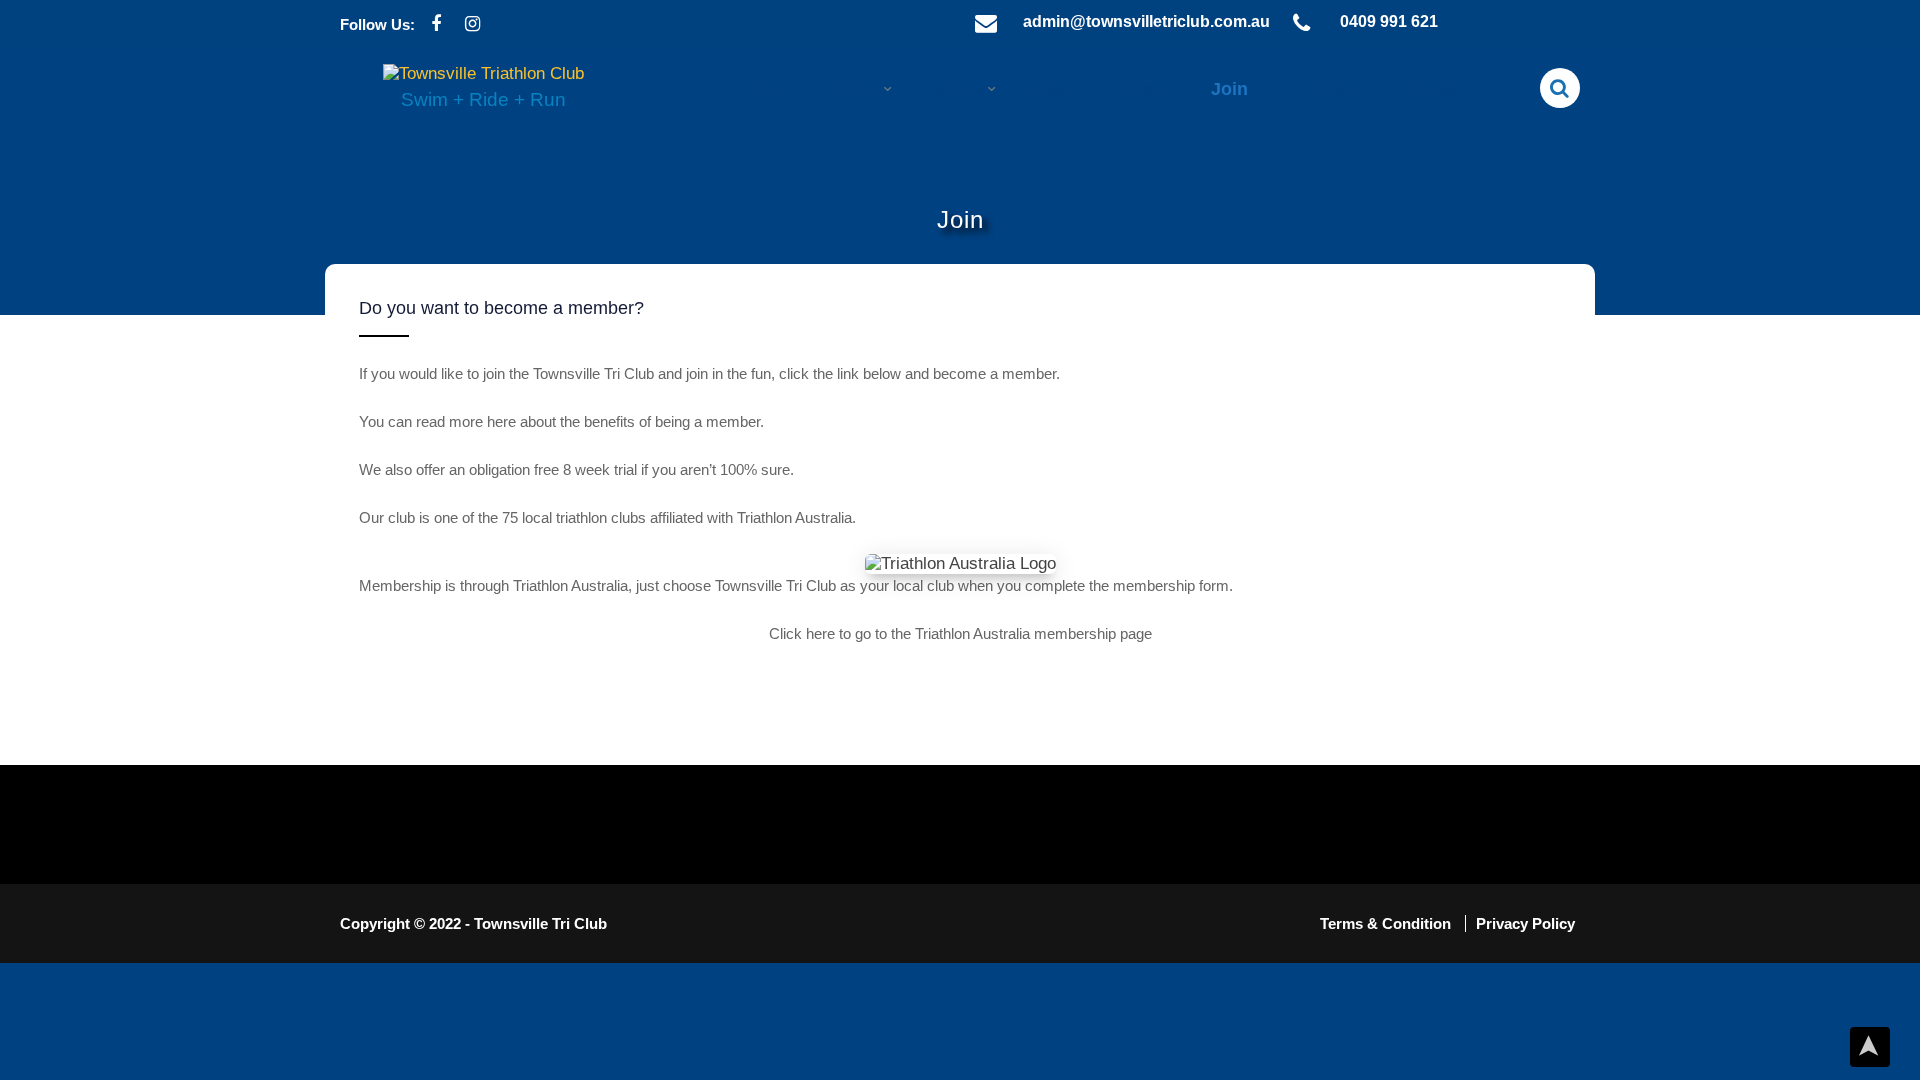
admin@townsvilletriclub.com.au (1146, 21)
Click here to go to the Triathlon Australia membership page (960, 633)
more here (484, 421)
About (854, 89)
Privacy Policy (1525, 923)
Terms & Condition (1387, 923)
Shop (1143, 89)
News (1052, 89)
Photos (1323, 89)
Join (1229, 89)
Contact (1432, 89)
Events (954, 89)
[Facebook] (435, 24)
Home (758, 89)
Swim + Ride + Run (483, 99)
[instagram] (472, 24)
